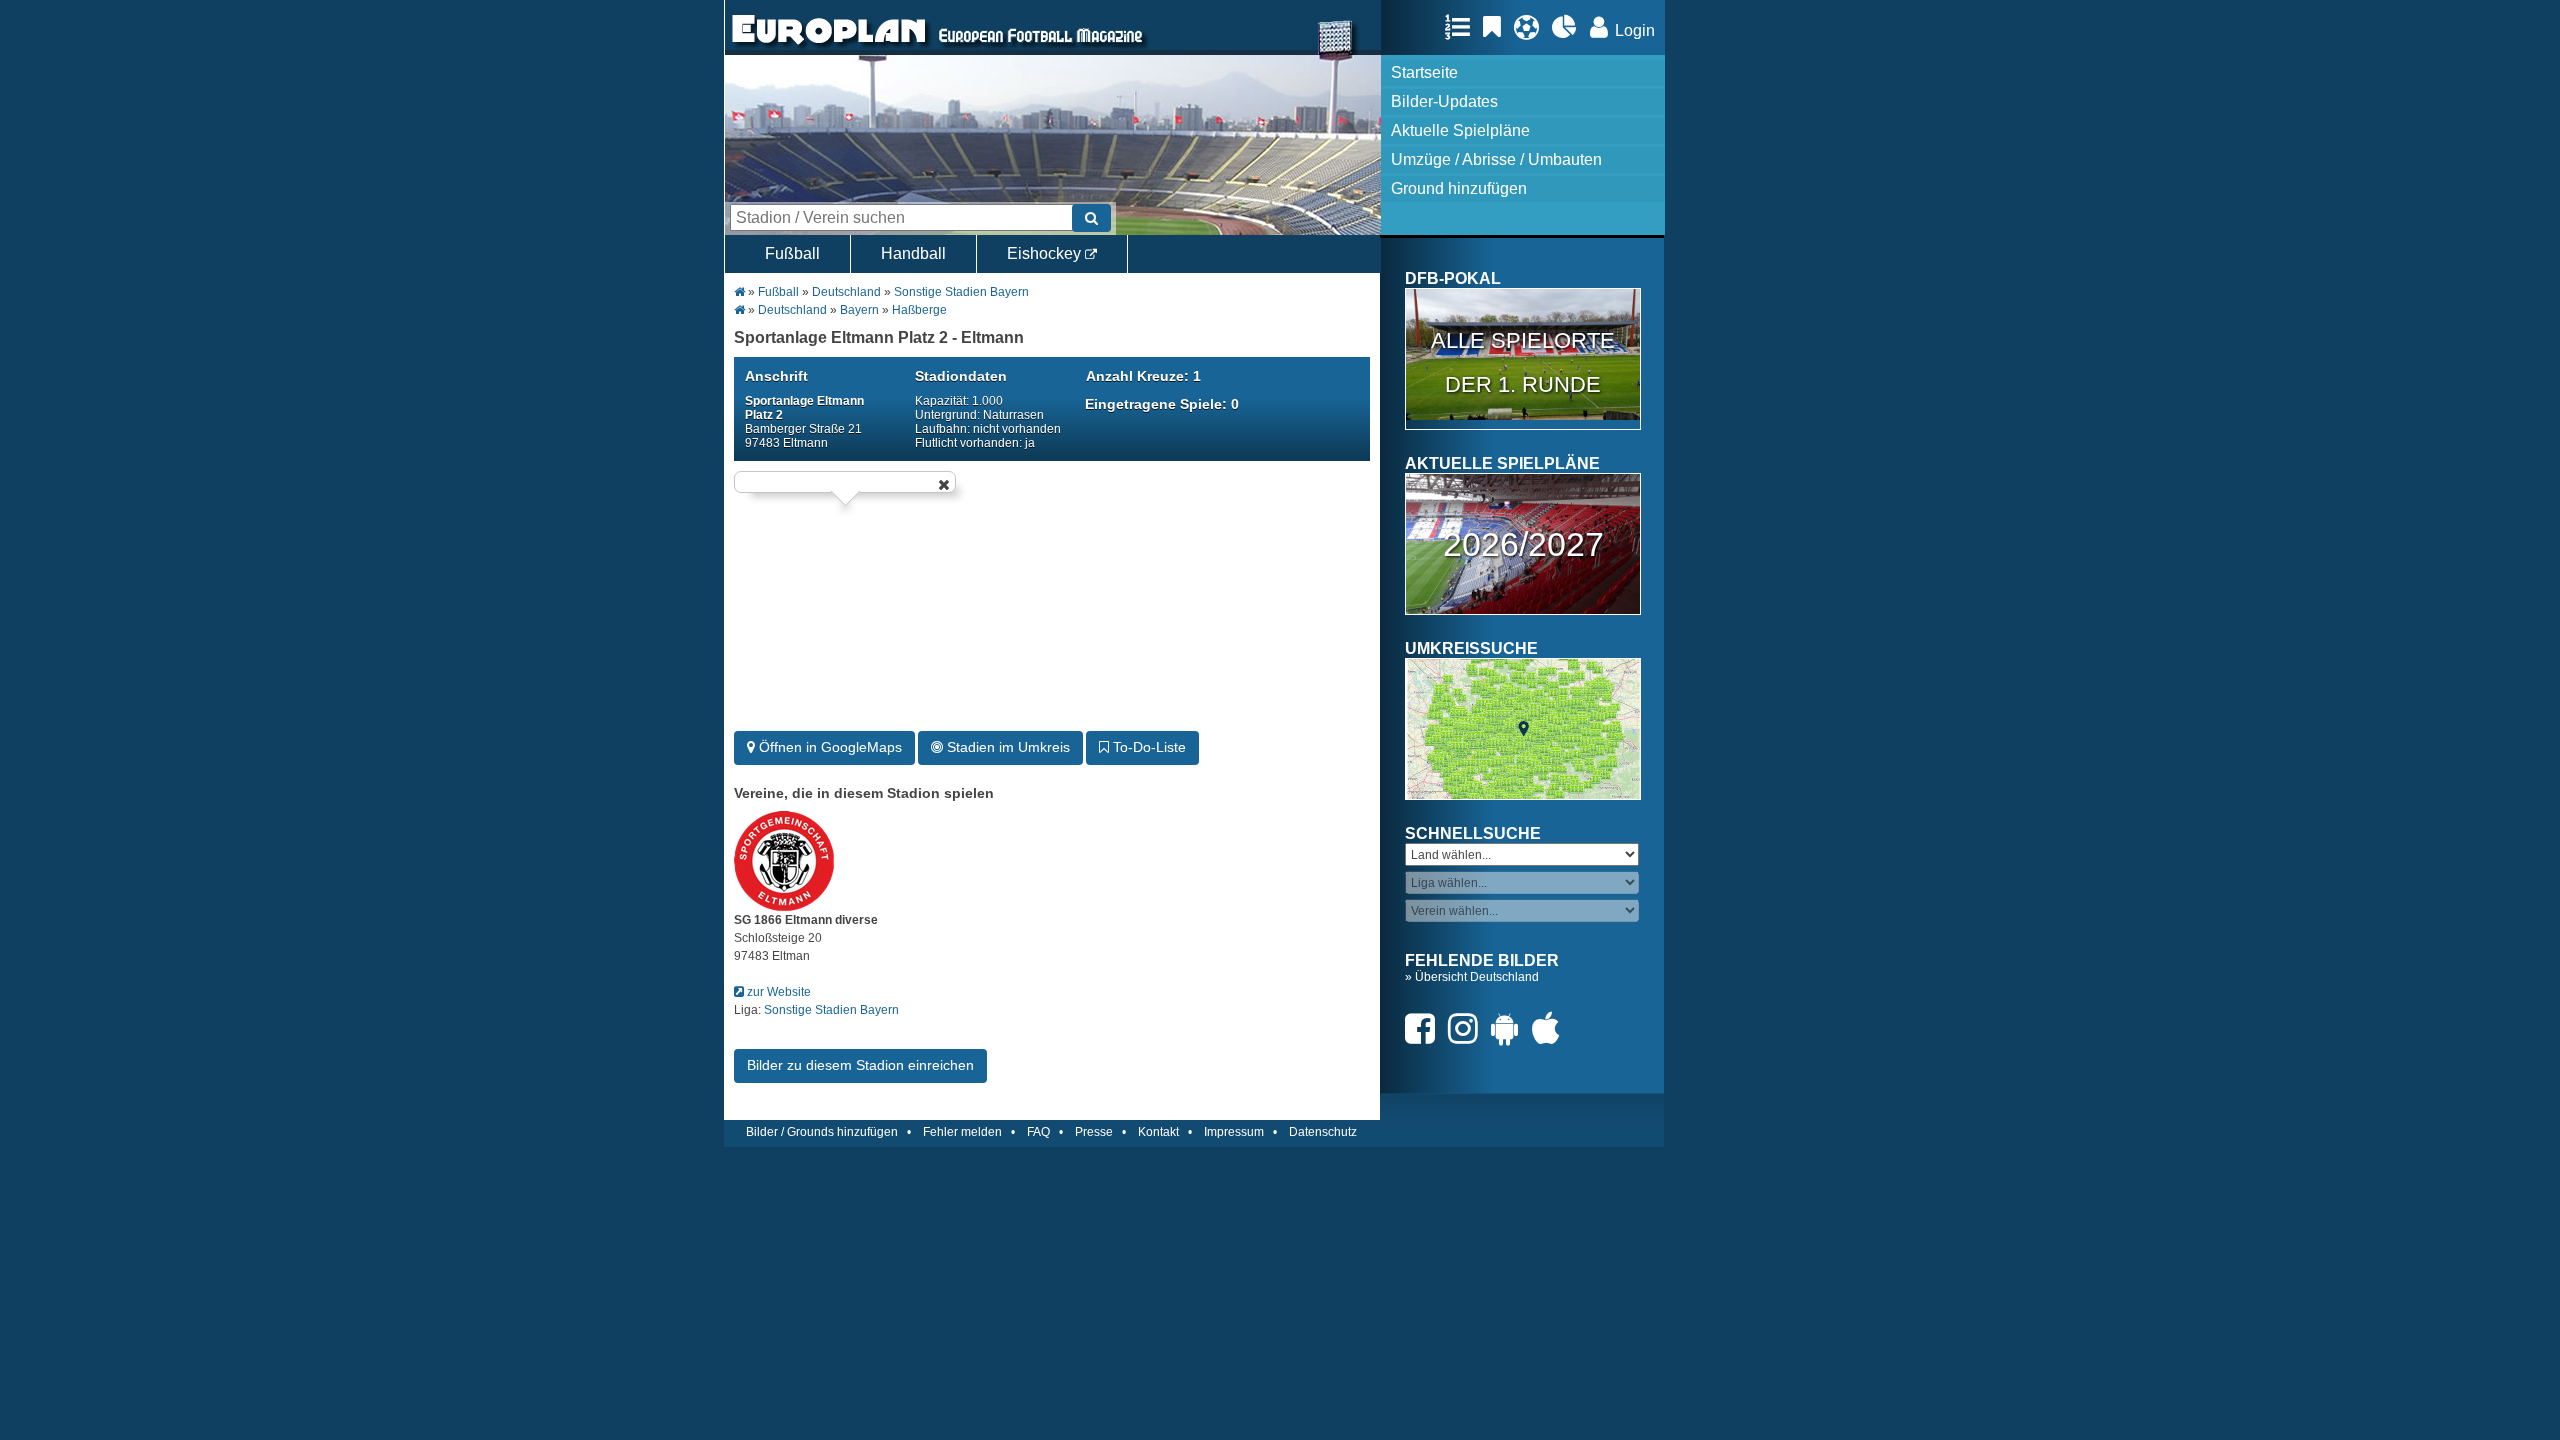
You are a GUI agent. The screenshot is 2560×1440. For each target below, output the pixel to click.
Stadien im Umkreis (1006, 747)
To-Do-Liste (1147, 747)
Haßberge (919, 310)
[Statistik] (1569, 27)
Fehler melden (962, 1132)
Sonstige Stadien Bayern (961, 292)
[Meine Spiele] (1531, 27)
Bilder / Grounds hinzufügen (822, 1132)
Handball (913, 253)
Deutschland (846, 292)
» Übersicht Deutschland (1472, 977)
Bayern (859, 310)
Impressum (1234, 1132)
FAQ (1038, 1132)
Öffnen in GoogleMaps (828, 747)
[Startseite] (829, 46)
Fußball (792, 253)
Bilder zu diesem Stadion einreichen (860, 1065)
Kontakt (1158, 1132)
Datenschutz (1323, 1132)
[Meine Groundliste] (1462, 27)
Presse (1094, 1132)
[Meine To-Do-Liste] (1497, 27)
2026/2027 (1523, 544)
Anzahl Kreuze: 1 (1143, 376)
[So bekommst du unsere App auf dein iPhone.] (1551, 1028)
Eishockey (1046, 253)
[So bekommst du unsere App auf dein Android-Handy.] (1510, 1028)
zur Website (777, 992)
